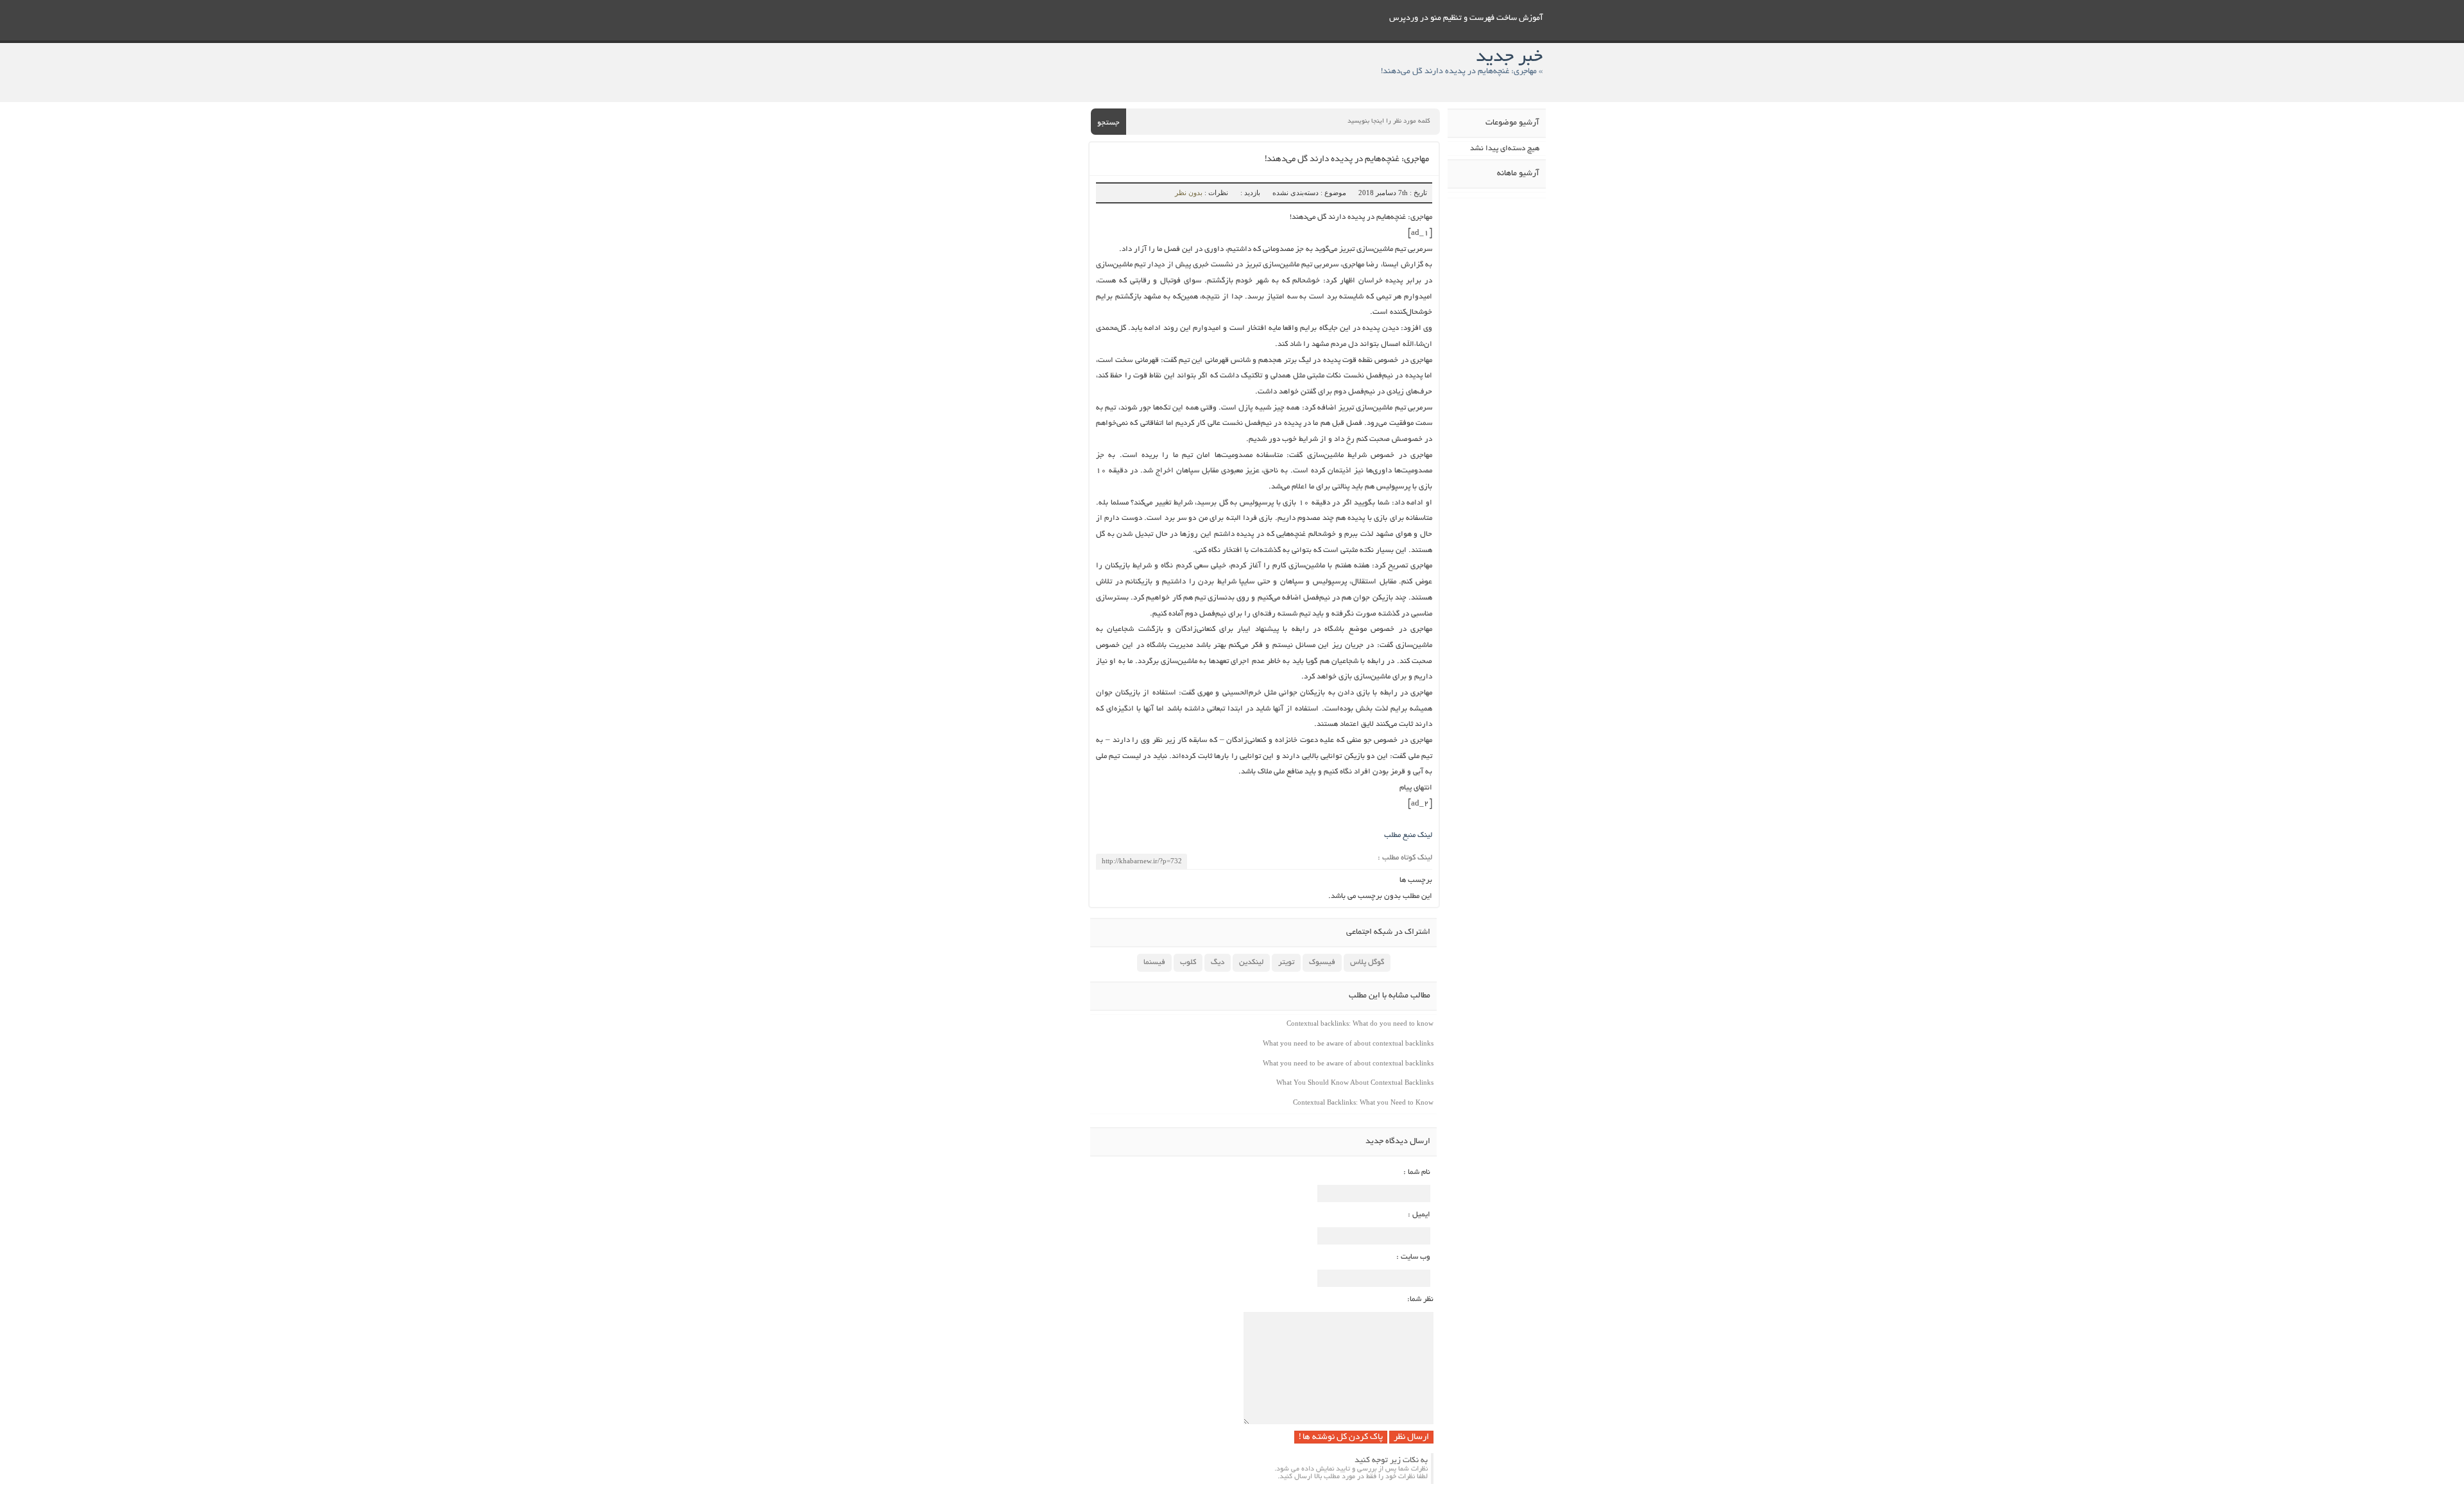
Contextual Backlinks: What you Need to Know (1363, 1102)
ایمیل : (1419, 1215)
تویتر (1286, 962)
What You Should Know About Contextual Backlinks (1355, 1082)
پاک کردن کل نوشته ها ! (1341, 1437)
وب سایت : (1413, 1257)
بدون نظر (1189, 193)
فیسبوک (1322, 962)
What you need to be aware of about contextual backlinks (1348, 1043)
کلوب (1188, 962)
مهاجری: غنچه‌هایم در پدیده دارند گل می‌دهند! (1347, 159)
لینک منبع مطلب (1408, 835)
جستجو (1108, 123)
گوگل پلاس (1367, 962)
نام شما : (1417, 1172)
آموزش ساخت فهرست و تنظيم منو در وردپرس (1466, 19)
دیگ (1218, 962)
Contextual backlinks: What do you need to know (1360, 1023)
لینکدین (1251, 962)
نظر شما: (1420, 1299)
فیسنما (1154, 962)
